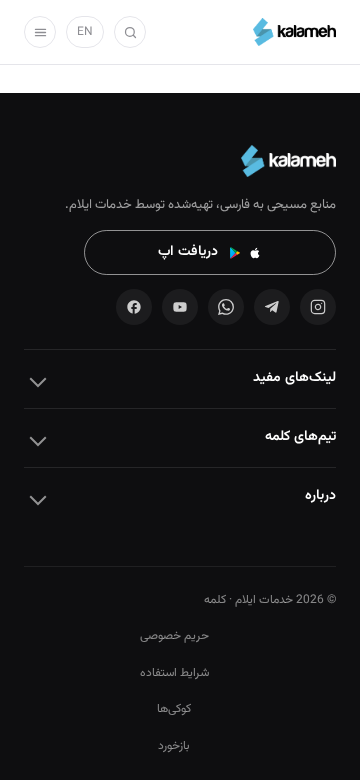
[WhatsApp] (226, 307)
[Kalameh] (294, 32)
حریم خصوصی (174, 636)
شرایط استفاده (174, 673)
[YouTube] (180, 307)
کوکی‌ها (174, 709)
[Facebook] (134, 307)
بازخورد (174, 746)
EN (85, 32)
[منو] (40, 32)
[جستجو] (130, 32)
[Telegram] (272, 307)
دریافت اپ (188, 252)
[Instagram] (318, 307)
